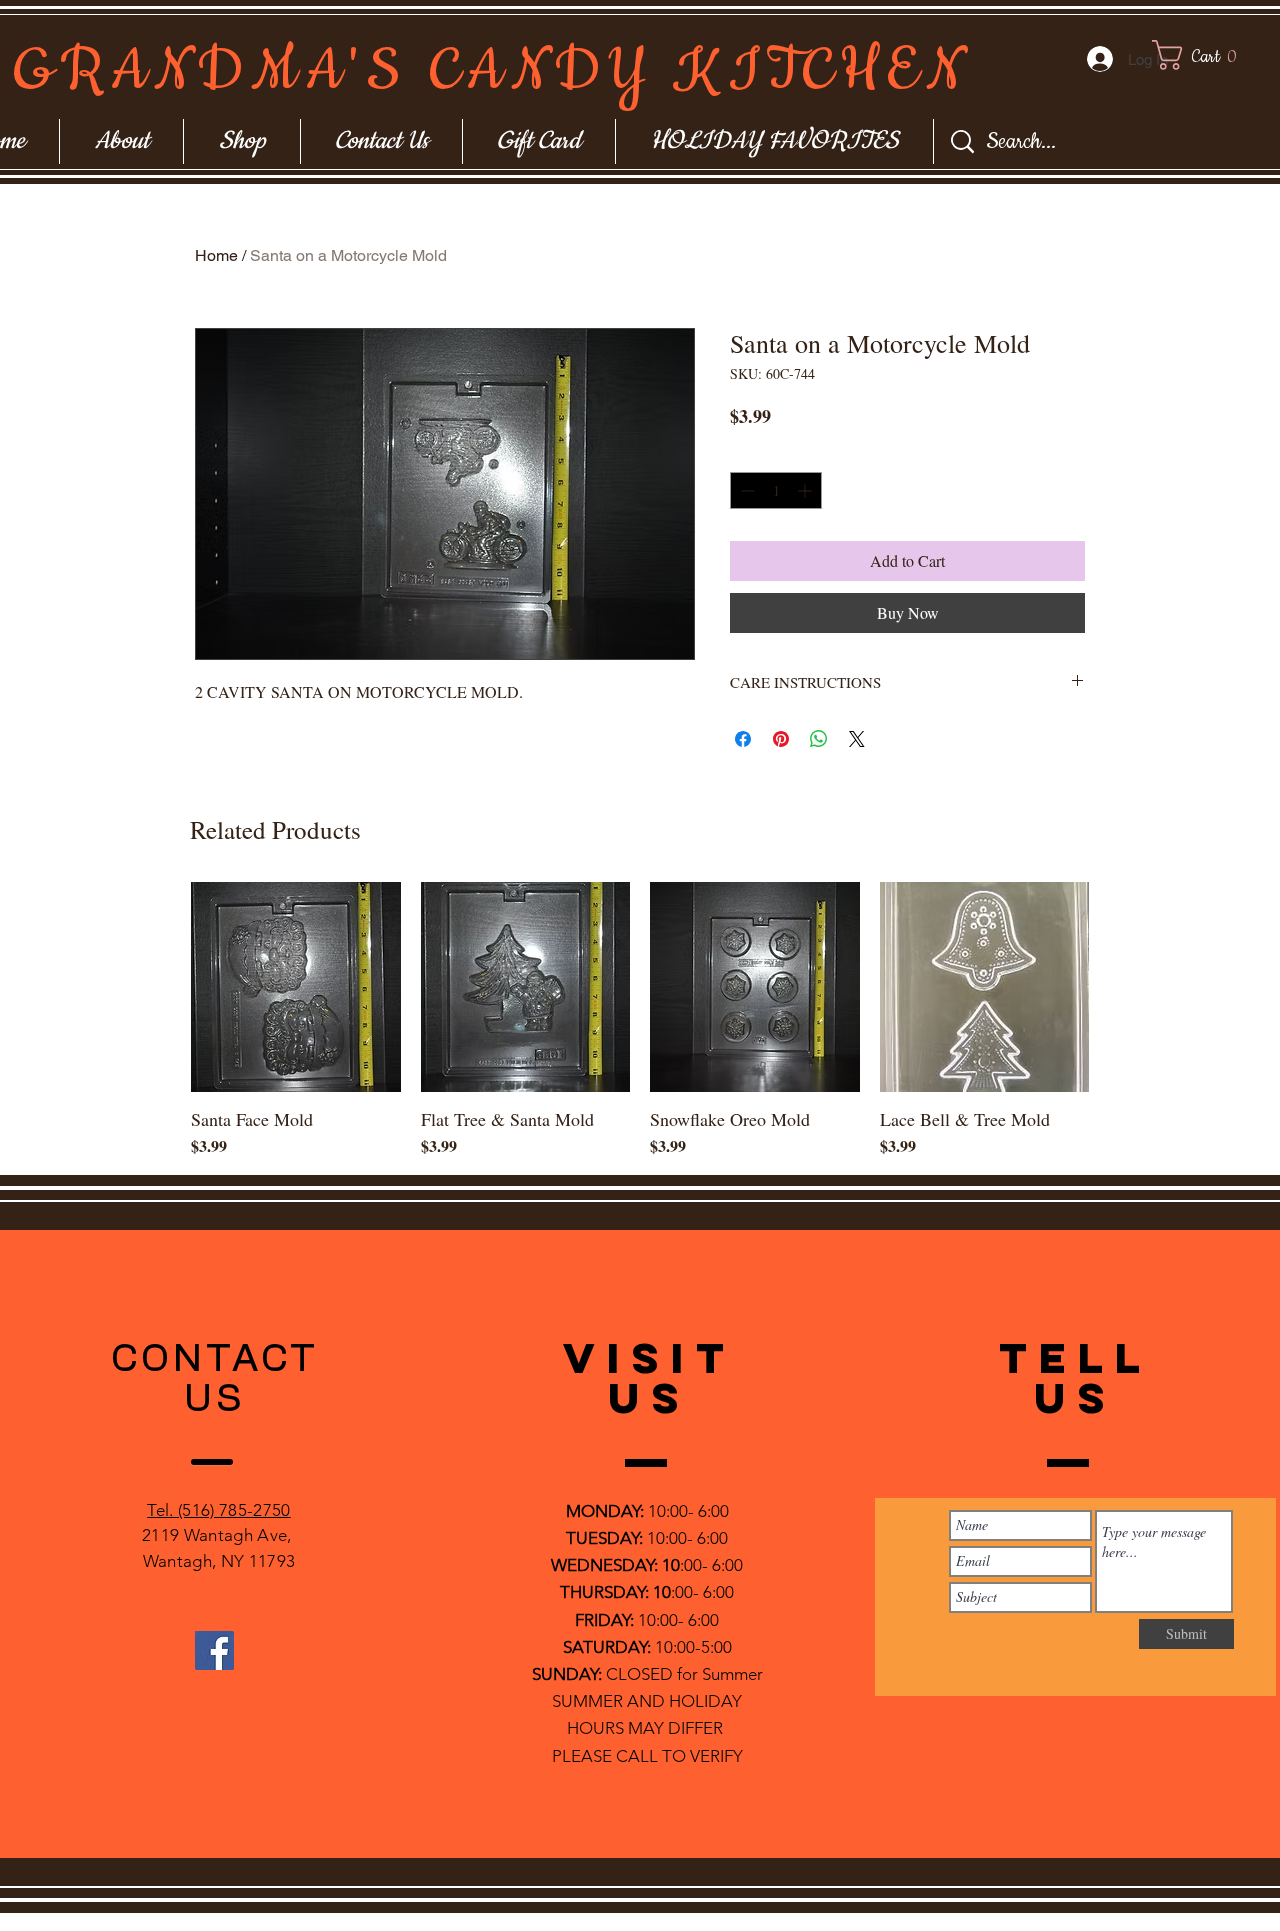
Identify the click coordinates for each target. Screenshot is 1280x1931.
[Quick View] (296, 987)
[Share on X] (857, 739)
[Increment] (806, 490)
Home (216, 255)
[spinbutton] (776, 490)
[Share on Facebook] (743, 739)
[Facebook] (214, 1650)
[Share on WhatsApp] (819, 739)
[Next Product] (1118, 986)
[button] (1213, 55)
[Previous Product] (162, 986)
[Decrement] (745, 490)
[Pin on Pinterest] (781, 739)
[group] (640, 1020)
